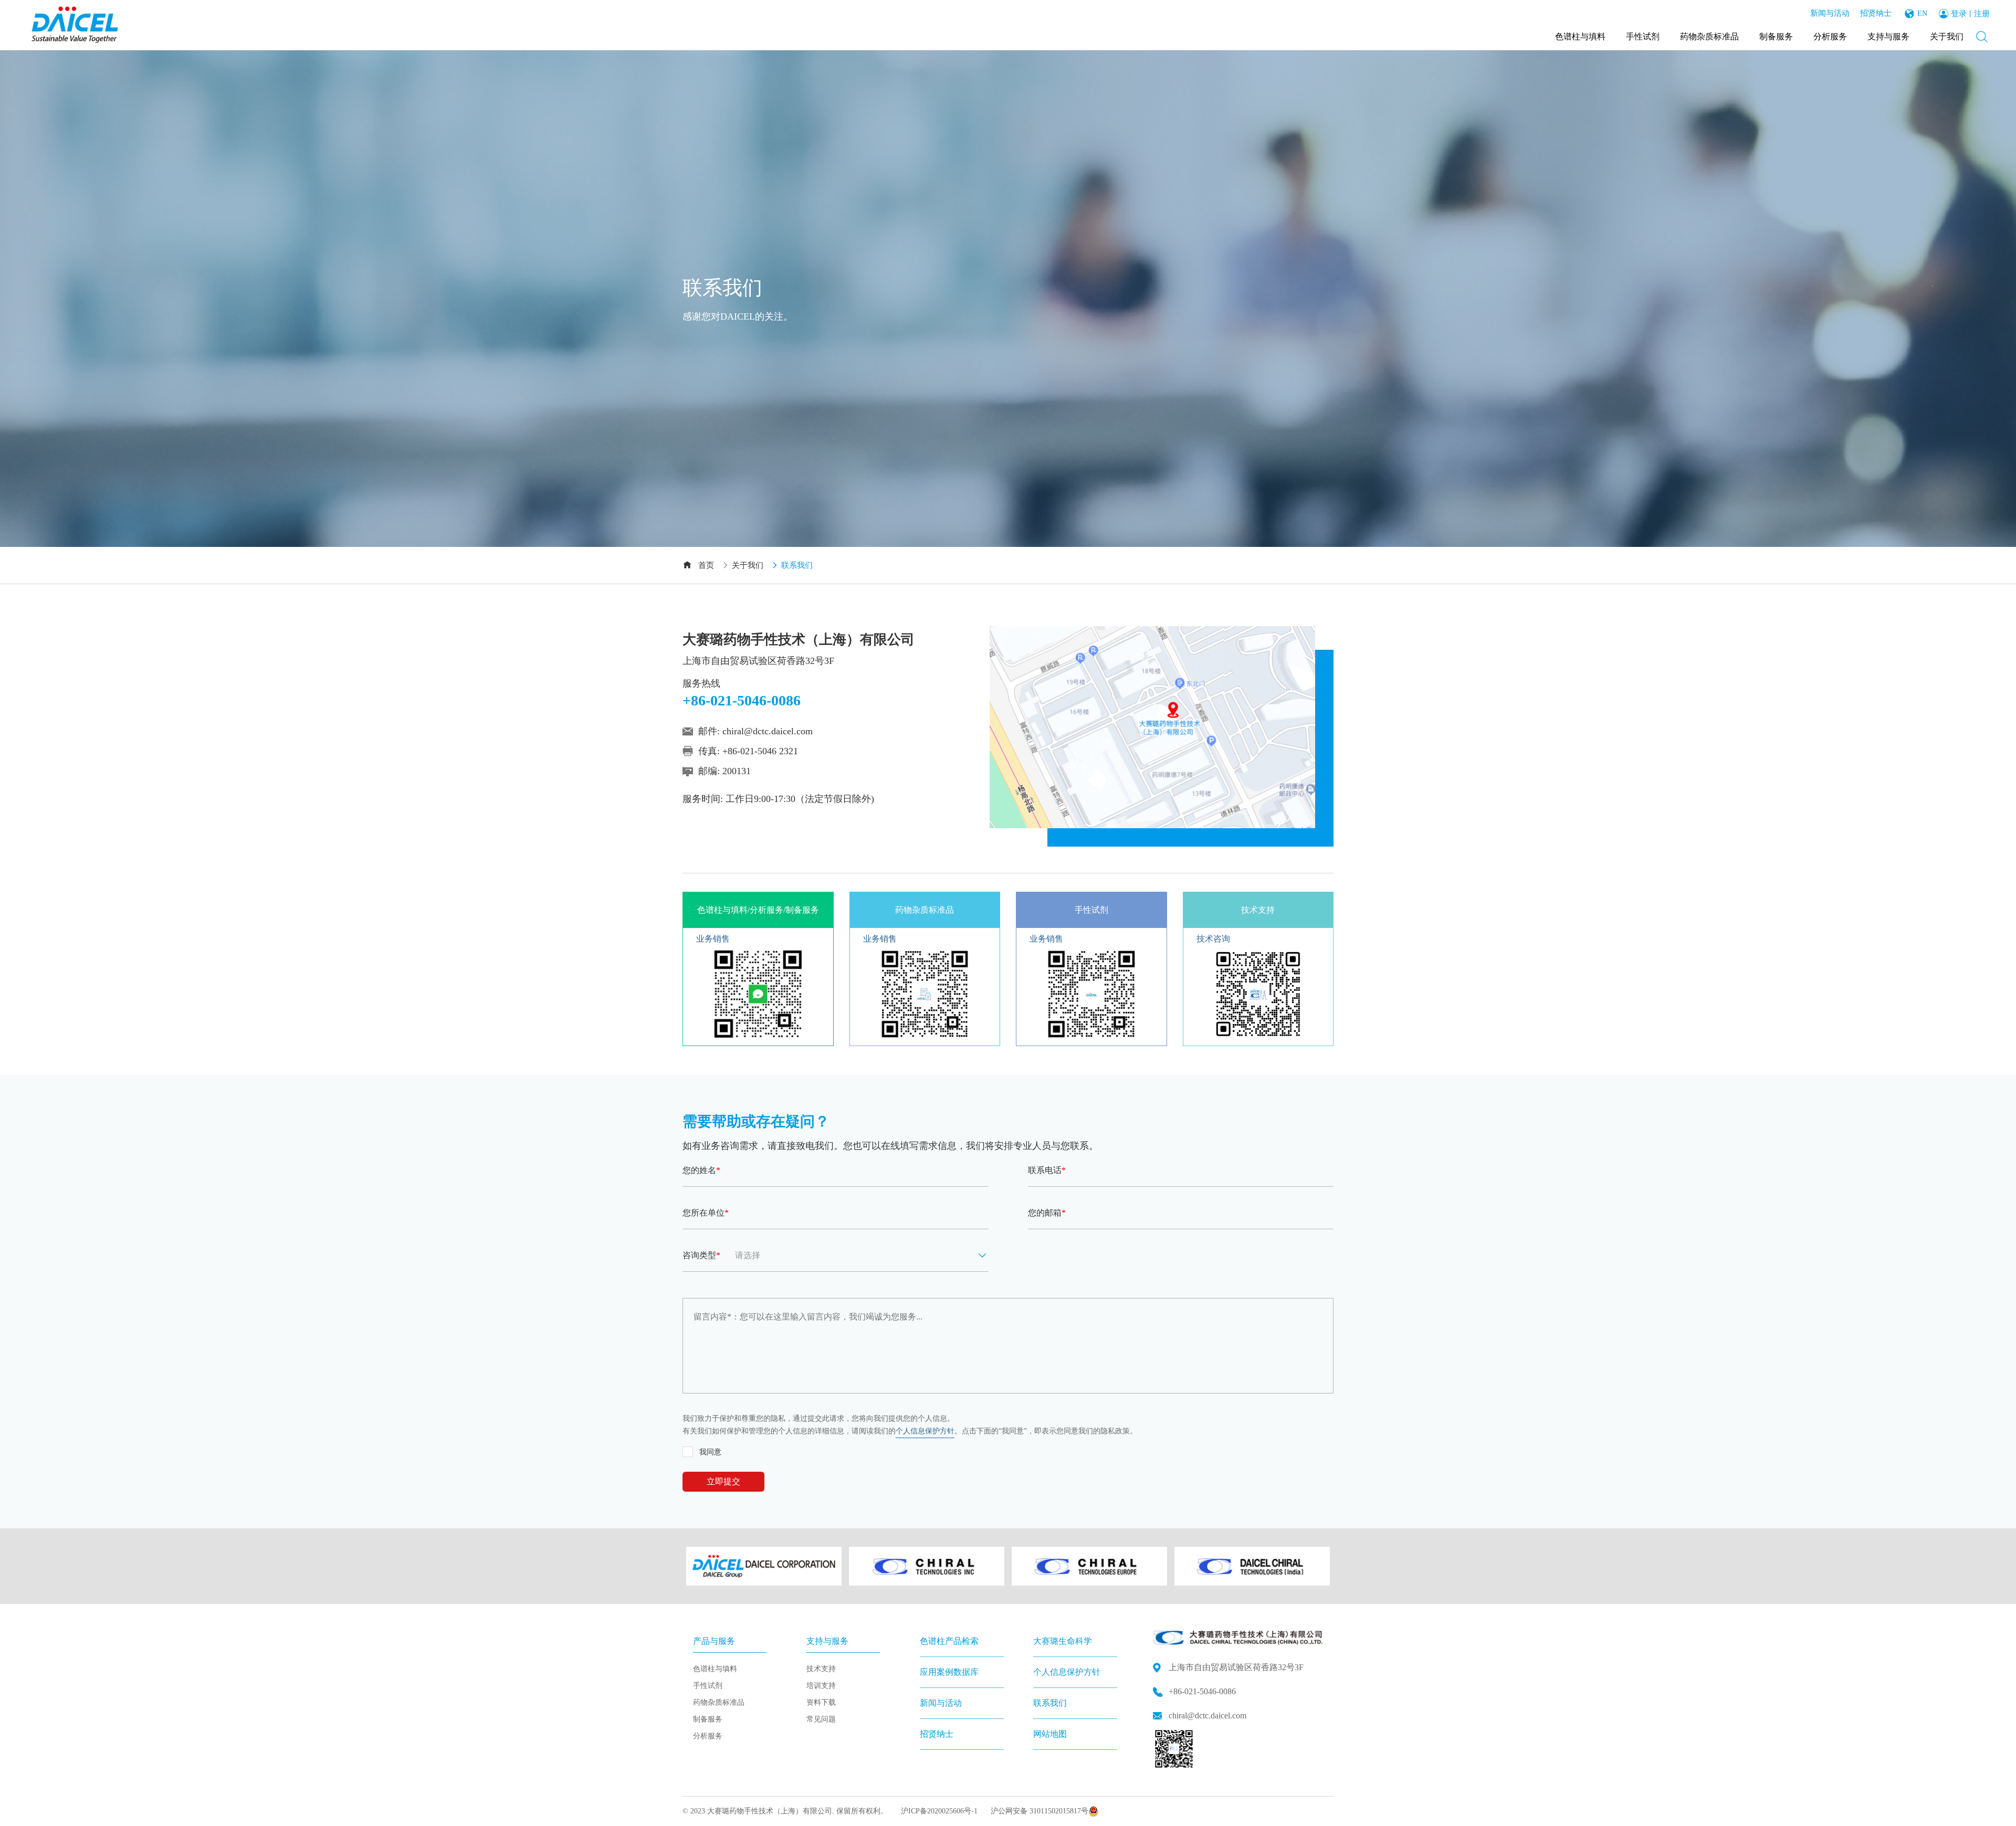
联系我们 (1050, 1703)
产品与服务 (714, 1641)
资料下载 (821, 1702)
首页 (706, 565)
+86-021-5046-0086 (1202, 1691)
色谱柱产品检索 (949, 1641)
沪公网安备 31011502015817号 (1039, 1811)
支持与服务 (1888, 36)
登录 (1959, 14)
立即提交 (723, 1481)
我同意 (710, 1452)
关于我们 (1947, 36)
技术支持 (821, 1669)
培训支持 (821, 1686)
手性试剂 (1643, 36)
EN (1922, 13)
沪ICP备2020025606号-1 (939, 1811)
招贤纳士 (1876, 13)
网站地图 (1050, 1734)
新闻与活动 (1830, 13)
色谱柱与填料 (1580, 36)
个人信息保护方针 (925, 1431)
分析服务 (1830, 36)
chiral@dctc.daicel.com (768, 731)
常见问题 (821, 1719)
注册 (1982, 14)
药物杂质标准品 (1709, 36)
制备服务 (1776, 36)
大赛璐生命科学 (1063, 1641)
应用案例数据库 (949, 1672)
